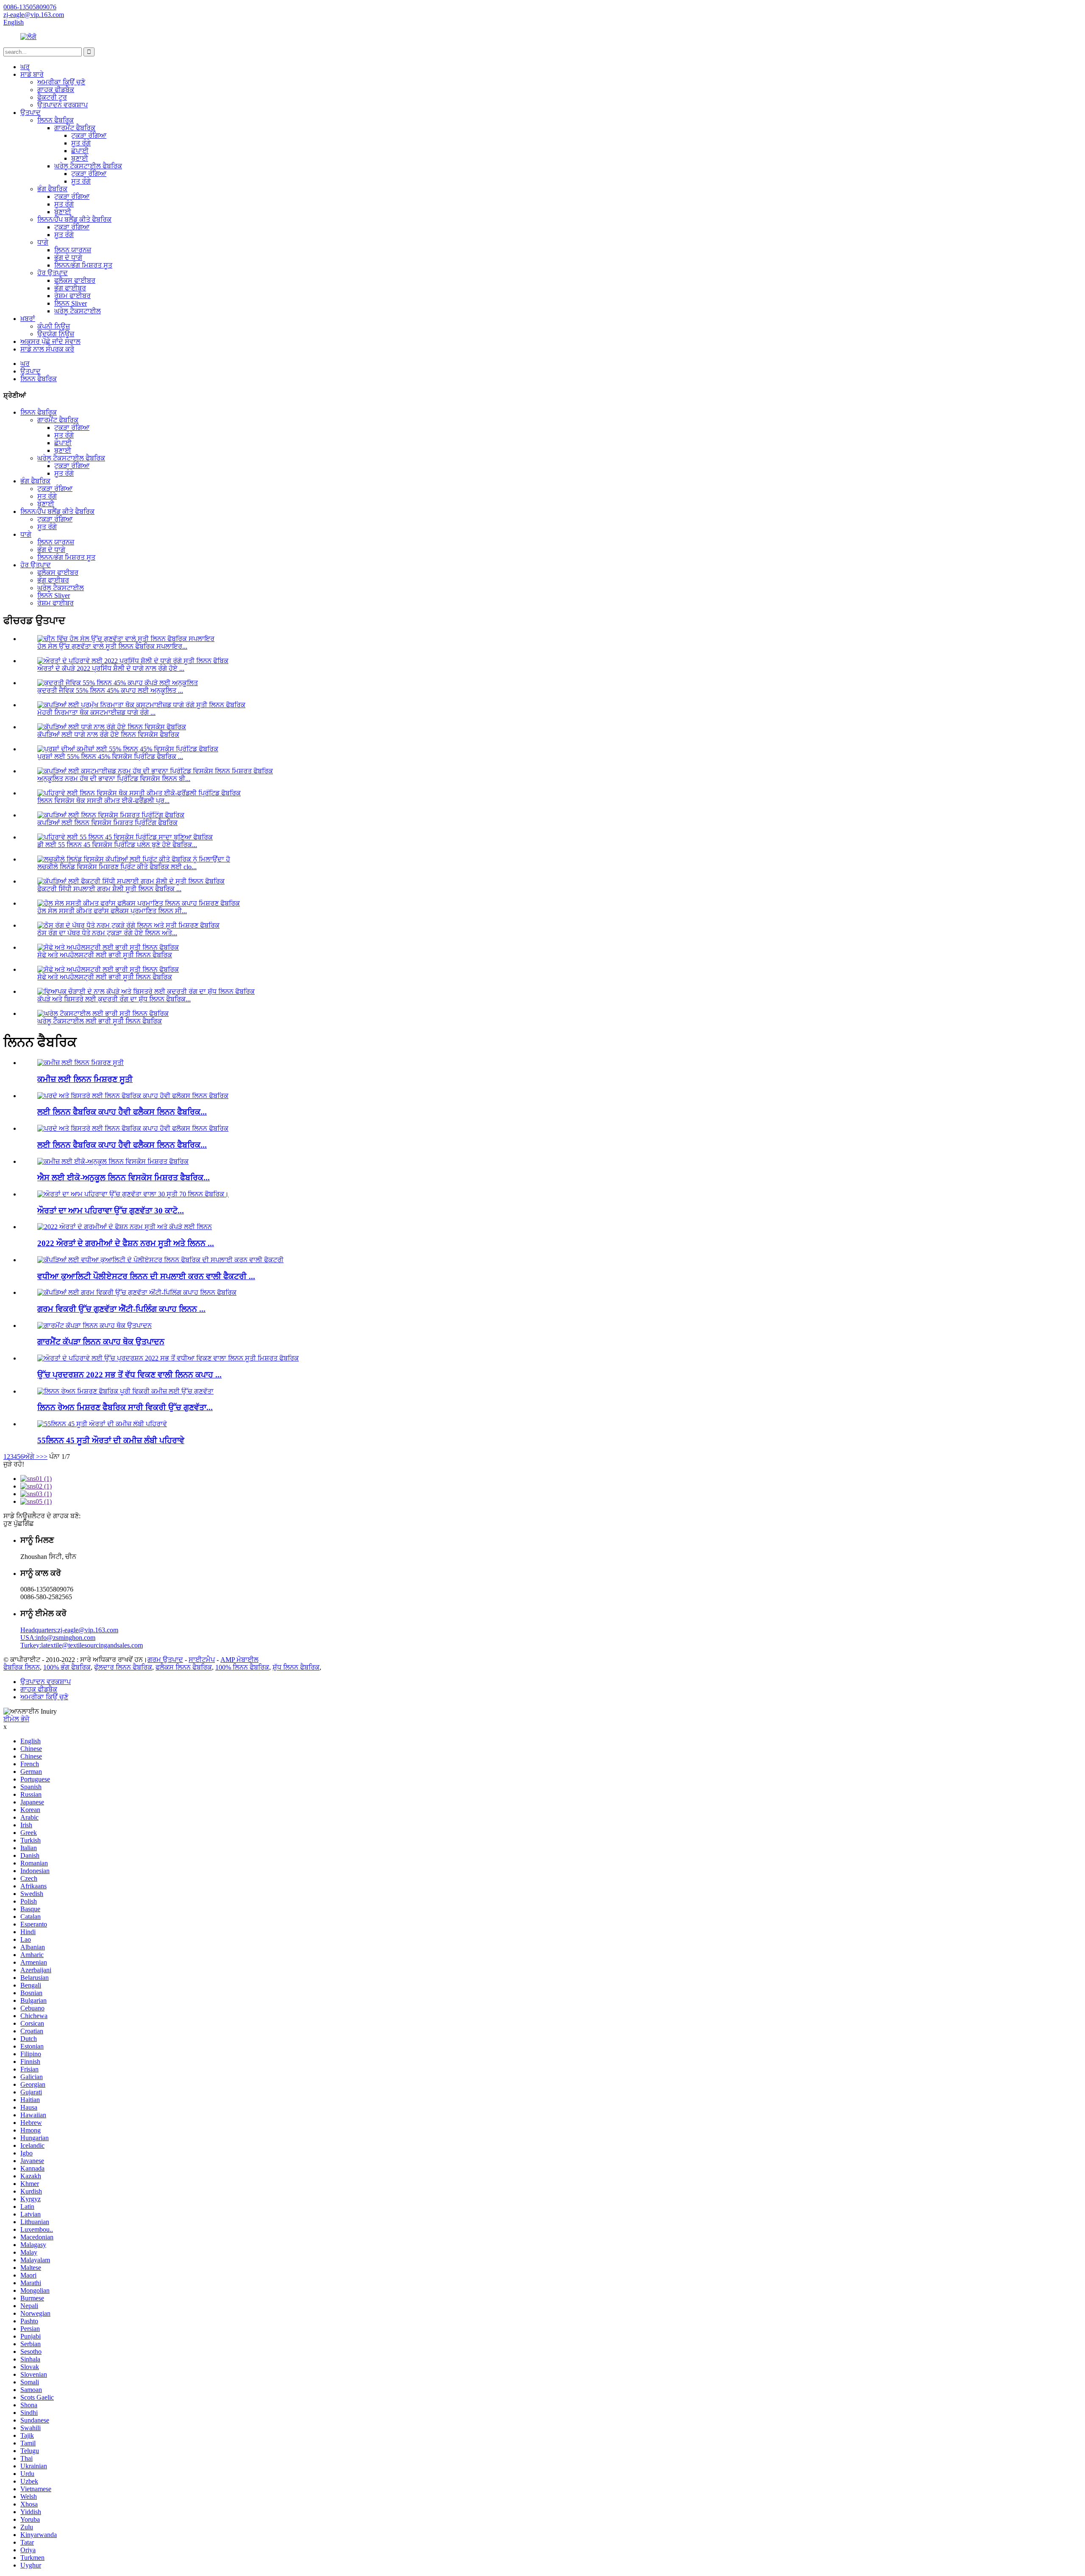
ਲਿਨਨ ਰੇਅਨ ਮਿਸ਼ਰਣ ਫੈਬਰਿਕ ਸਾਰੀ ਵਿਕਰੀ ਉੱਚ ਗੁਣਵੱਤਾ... (125, 1407)
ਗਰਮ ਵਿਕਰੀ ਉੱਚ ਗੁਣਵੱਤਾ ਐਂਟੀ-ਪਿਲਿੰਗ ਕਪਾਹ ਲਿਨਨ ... (121, 1309)
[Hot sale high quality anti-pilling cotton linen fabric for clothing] (137, 1292)
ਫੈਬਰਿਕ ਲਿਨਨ (22, 1667)
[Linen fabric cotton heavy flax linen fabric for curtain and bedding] (133, 1096)
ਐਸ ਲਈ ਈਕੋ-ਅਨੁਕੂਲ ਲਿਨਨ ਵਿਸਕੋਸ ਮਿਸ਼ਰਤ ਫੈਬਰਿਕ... (124, 1178)
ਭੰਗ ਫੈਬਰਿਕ (52, 189)
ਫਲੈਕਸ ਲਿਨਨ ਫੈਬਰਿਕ (184, 1667)
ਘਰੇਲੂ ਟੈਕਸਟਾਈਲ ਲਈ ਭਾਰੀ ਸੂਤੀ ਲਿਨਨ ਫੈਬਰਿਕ (100, 1021)
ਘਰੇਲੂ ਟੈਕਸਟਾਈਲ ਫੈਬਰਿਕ (88, 166)
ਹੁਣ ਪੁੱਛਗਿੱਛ (19, 1524)
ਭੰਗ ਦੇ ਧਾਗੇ (68, 258)
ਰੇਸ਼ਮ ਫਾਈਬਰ (72, 296)
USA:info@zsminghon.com (58, 1638)
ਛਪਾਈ (80, 151)
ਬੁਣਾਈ (80, 158)
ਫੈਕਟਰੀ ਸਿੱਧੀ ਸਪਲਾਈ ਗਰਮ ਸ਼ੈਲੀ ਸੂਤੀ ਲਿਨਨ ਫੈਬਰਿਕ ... (109, 889)
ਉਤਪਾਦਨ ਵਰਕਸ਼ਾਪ (63, 105)
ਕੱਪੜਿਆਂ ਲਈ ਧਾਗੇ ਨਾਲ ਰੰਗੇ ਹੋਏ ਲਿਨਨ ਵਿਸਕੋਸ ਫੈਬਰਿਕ (108, 735)
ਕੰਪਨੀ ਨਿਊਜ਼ (54, 326)
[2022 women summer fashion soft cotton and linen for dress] (125, 1227)
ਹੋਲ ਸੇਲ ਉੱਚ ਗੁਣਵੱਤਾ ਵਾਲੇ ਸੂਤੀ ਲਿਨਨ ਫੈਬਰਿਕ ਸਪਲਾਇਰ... (112, 646)
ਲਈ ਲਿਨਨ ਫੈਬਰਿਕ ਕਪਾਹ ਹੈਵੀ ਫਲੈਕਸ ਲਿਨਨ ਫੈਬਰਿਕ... (122, 1112)
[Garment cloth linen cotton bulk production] (95, 1326)
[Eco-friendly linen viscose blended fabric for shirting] (113, 1161)
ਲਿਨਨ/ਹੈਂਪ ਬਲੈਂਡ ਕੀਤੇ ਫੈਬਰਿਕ (74, 219)
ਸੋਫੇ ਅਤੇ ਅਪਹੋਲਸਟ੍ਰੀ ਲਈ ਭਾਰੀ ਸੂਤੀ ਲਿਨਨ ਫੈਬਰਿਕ (105, 955)
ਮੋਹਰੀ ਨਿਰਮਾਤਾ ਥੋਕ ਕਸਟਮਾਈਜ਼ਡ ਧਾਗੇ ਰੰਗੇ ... (96, 712)
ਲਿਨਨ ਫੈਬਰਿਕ (56, 120)
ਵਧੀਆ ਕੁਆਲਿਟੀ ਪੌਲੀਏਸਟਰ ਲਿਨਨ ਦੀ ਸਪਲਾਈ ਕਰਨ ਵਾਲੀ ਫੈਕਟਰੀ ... (146, 1276)
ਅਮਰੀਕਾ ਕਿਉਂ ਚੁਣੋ (61, 82)
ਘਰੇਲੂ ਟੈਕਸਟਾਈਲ (78, 311)
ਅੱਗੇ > (32, 1457)
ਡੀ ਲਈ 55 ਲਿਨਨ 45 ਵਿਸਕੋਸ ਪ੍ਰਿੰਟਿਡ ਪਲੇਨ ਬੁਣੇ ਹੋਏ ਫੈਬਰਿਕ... (117, 845)
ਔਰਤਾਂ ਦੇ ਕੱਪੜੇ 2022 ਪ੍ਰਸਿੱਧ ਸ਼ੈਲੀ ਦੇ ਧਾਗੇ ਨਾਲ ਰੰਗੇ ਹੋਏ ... (111, 668)
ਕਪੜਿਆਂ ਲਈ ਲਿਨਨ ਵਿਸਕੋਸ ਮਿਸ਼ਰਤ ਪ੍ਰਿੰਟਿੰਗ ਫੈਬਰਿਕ (107, 823)
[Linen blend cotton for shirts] (81, 1063)
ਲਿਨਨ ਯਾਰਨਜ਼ (73, 250)
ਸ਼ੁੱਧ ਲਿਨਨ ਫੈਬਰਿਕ (296, 1667)
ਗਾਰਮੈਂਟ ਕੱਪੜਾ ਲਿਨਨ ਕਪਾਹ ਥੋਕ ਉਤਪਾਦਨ (101, 1342)
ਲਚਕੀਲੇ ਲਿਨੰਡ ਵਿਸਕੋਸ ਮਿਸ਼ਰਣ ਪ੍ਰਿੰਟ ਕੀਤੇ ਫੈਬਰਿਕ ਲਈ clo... (117, 867)
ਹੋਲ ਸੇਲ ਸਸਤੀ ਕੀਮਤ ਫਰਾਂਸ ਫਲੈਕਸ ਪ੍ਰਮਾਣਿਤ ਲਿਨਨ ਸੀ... (112, 911)
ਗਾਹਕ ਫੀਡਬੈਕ (56, 90)
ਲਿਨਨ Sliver (71, 303)
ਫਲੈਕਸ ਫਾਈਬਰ (75, 280)
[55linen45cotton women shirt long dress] (102, 1424)
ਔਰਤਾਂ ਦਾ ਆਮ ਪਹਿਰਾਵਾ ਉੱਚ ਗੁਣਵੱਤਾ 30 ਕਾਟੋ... (111, 1211)
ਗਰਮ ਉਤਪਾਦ (165, 1660)
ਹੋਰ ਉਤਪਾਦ (53, 273)
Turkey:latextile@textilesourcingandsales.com (82, 1645)
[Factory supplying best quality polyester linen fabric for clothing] (160, 1260)
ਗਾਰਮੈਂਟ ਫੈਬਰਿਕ (75, 128)
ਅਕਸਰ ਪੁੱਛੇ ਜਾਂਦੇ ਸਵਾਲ (50, 342)
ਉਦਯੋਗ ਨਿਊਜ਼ (56, 334)
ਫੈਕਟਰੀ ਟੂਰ (52, 97)
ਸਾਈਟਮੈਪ (202, 1660)
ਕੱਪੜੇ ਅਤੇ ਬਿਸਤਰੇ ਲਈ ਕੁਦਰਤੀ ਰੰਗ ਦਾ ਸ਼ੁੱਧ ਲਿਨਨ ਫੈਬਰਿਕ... (114, 999)
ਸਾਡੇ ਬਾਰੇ (32, 74)
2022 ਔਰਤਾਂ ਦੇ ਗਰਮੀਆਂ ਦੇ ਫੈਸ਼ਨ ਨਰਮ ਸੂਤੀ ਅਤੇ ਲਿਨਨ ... (126, 1243)
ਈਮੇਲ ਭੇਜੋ (16, 1719)
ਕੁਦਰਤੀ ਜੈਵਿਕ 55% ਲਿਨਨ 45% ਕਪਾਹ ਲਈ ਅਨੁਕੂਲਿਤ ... (110, 690)
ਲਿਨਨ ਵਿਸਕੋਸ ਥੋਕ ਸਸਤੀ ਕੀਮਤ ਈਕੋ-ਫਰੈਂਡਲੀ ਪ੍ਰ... (103, 801)
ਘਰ (25, 67)
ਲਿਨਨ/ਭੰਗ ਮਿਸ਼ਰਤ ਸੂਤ (83, 265)
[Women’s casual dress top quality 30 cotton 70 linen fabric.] (133, 1194)
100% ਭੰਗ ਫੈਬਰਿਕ (67, 1667)
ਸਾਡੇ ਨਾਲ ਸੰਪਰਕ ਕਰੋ (47, 349)
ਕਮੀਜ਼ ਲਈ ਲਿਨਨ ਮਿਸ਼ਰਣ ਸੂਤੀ (85, 1079)
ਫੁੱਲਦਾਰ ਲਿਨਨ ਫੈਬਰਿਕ (123, 1667)
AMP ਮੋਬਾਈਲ (239, 1660)
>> (44, 1457)
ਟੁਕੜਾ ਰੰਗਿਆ (89, 135)
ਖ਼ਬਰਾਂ (28, 319)
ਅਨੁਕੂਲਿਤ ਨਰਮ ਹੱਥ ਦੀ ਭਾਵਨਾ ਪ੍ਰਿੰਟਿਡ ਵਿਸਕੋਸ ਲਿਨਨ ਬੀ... (114, 779)
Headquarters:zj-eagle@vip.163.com (69, 1630)
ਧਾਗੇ (43, 242)
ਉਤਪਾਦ (31, 113)
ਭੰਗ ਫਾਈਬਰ (70, 288)
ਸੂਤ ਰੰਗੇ (81, 143)
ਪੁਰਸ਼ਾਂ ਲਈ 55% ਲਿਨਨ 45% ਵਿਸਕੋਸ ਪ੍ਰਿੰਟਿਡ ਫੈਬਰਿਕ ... (110, 757)
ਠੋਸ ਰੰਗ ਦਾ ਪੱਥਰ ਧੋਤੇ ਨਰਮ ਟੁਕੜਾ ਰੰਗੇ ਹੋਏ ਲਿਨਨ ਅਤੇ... (107, 933)
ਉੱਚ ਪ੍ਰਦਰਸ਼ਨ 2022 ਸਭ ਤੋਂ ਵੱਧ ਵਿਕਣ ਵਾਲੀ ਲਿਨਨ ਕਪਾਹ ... (129, 1375)
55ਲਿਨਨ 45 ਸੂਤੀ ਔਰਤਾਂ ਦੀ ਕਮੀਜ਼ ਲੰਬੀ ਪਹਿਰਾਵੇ (111, 1440)
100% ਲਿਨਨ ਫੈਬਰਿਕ (242, 1667)
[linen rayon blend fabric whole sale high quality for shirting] (125, 1391)
